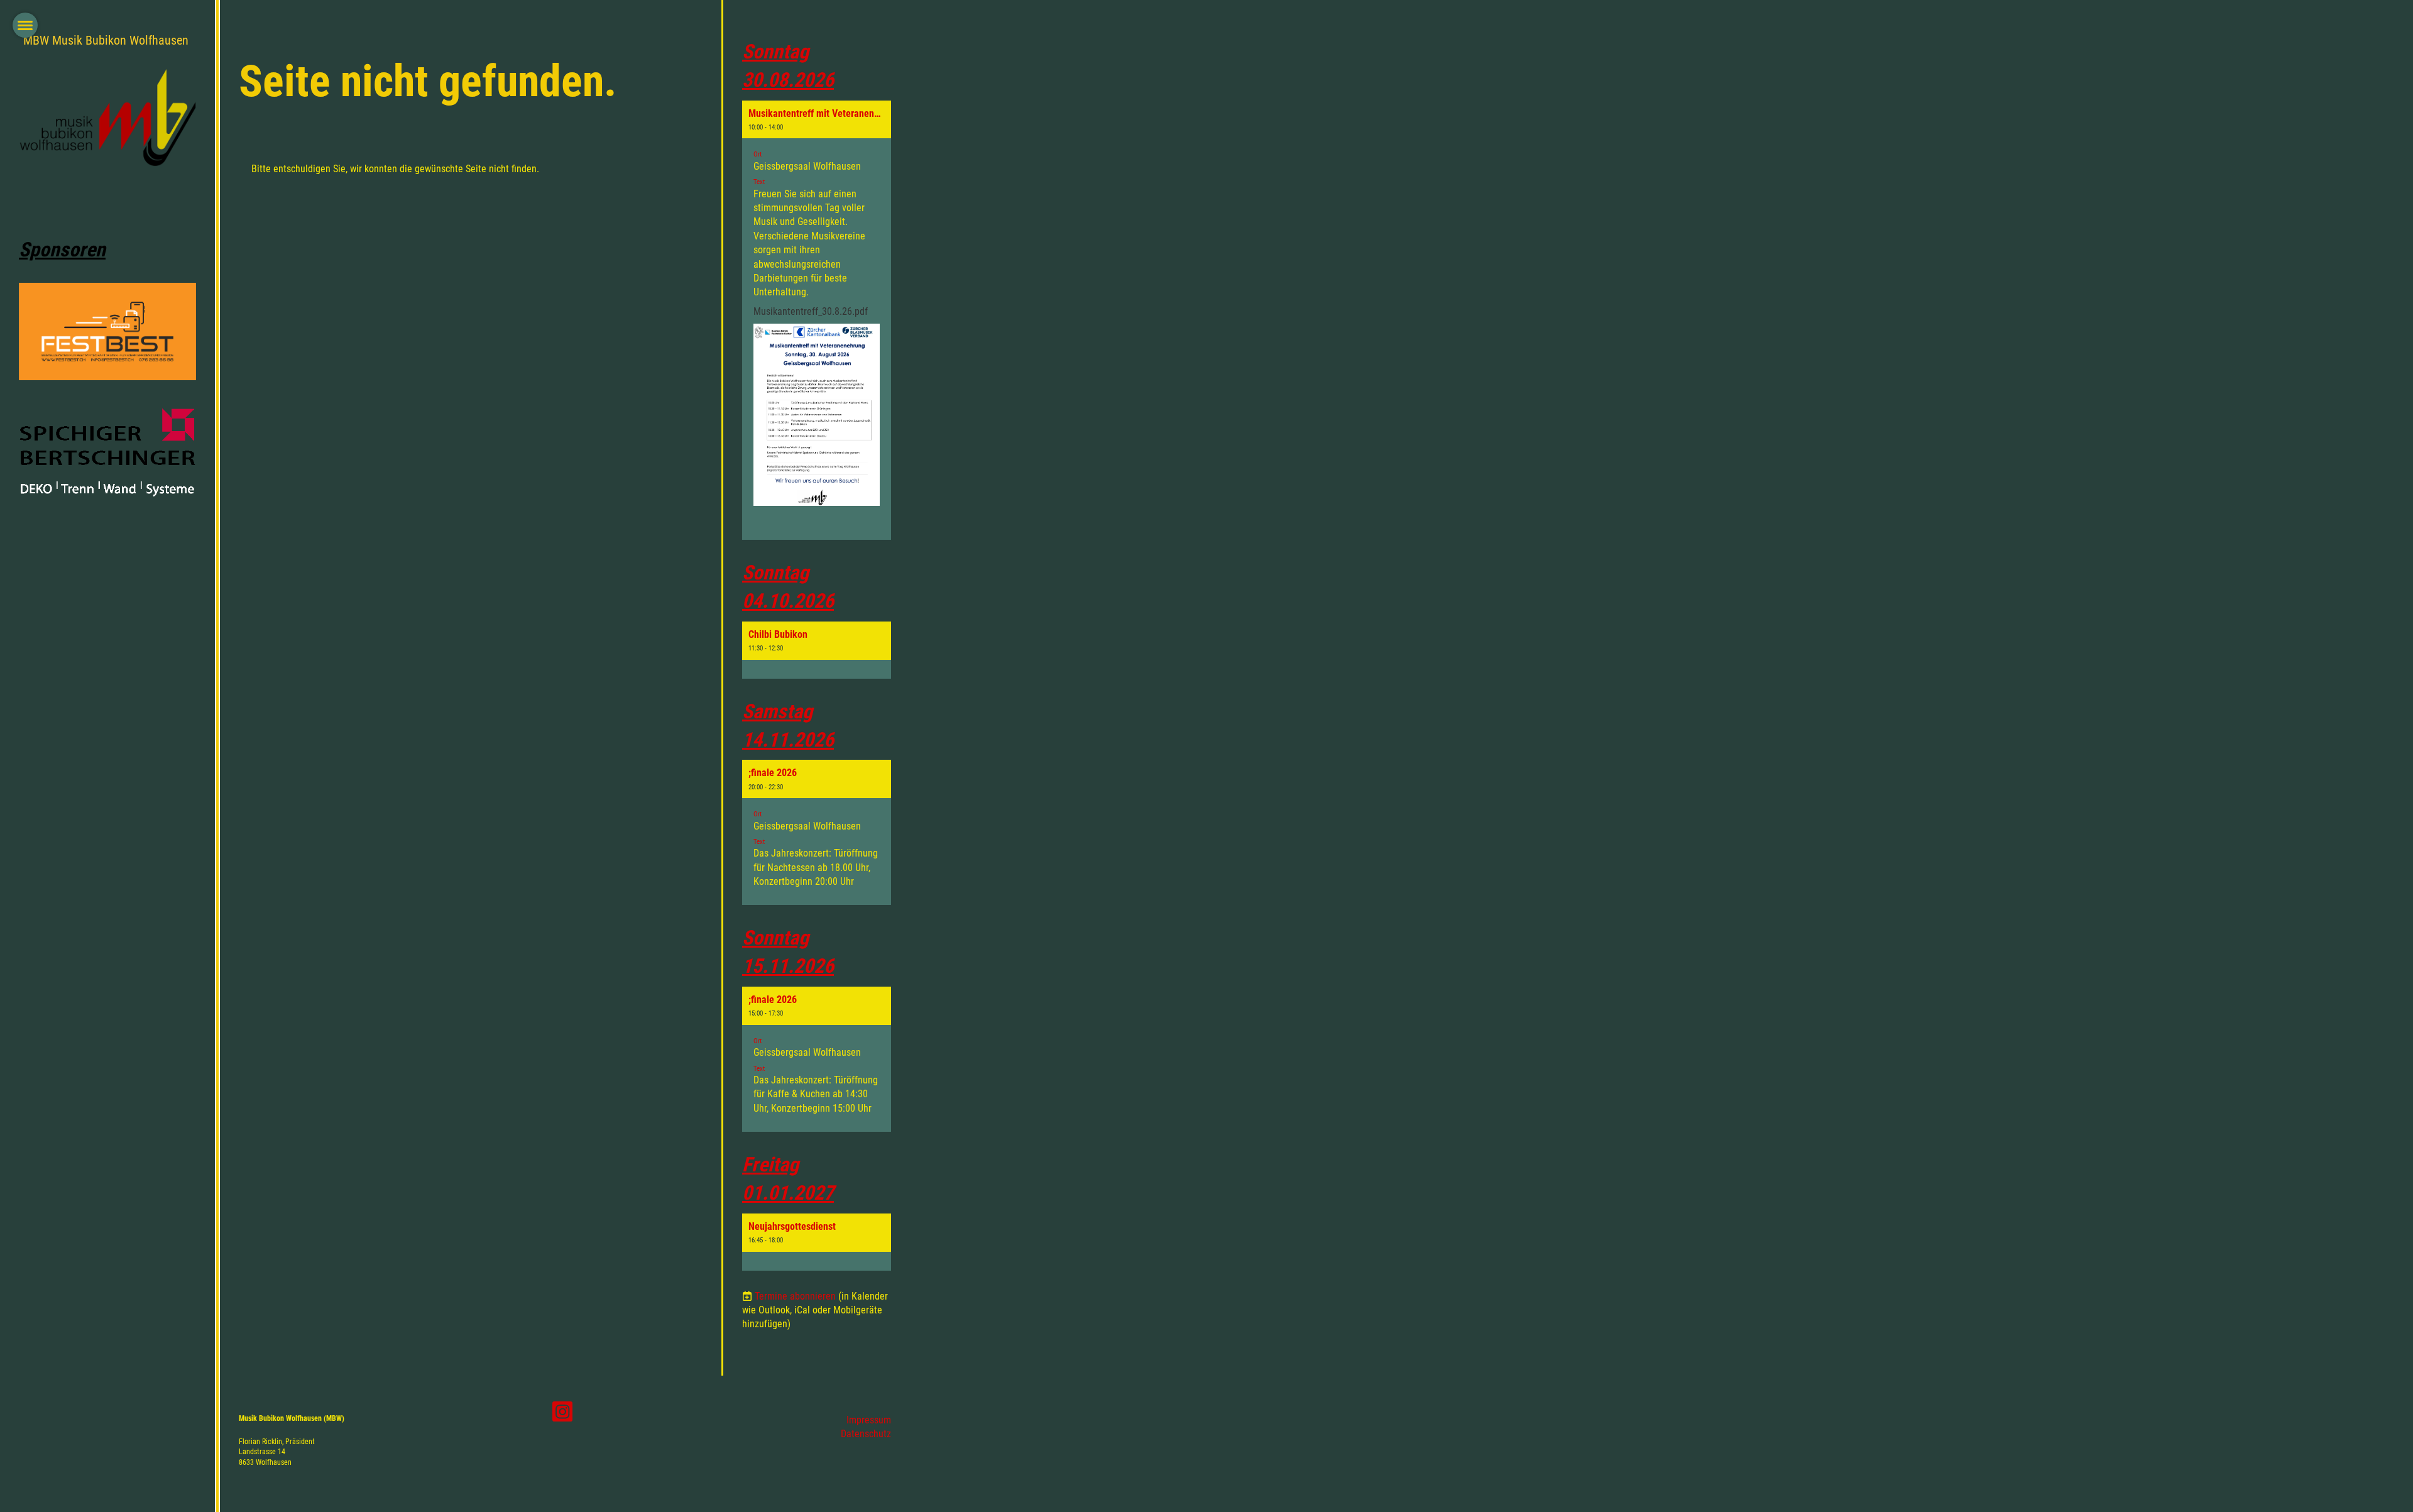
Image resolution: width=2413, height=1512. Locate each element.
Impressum (869, 1420)
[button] (817, 320)
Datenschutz (866, 1434)
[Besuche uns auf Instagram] (562, 1415)
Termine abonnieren (795, 1296)
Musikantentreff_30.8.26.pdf (811, 311)
